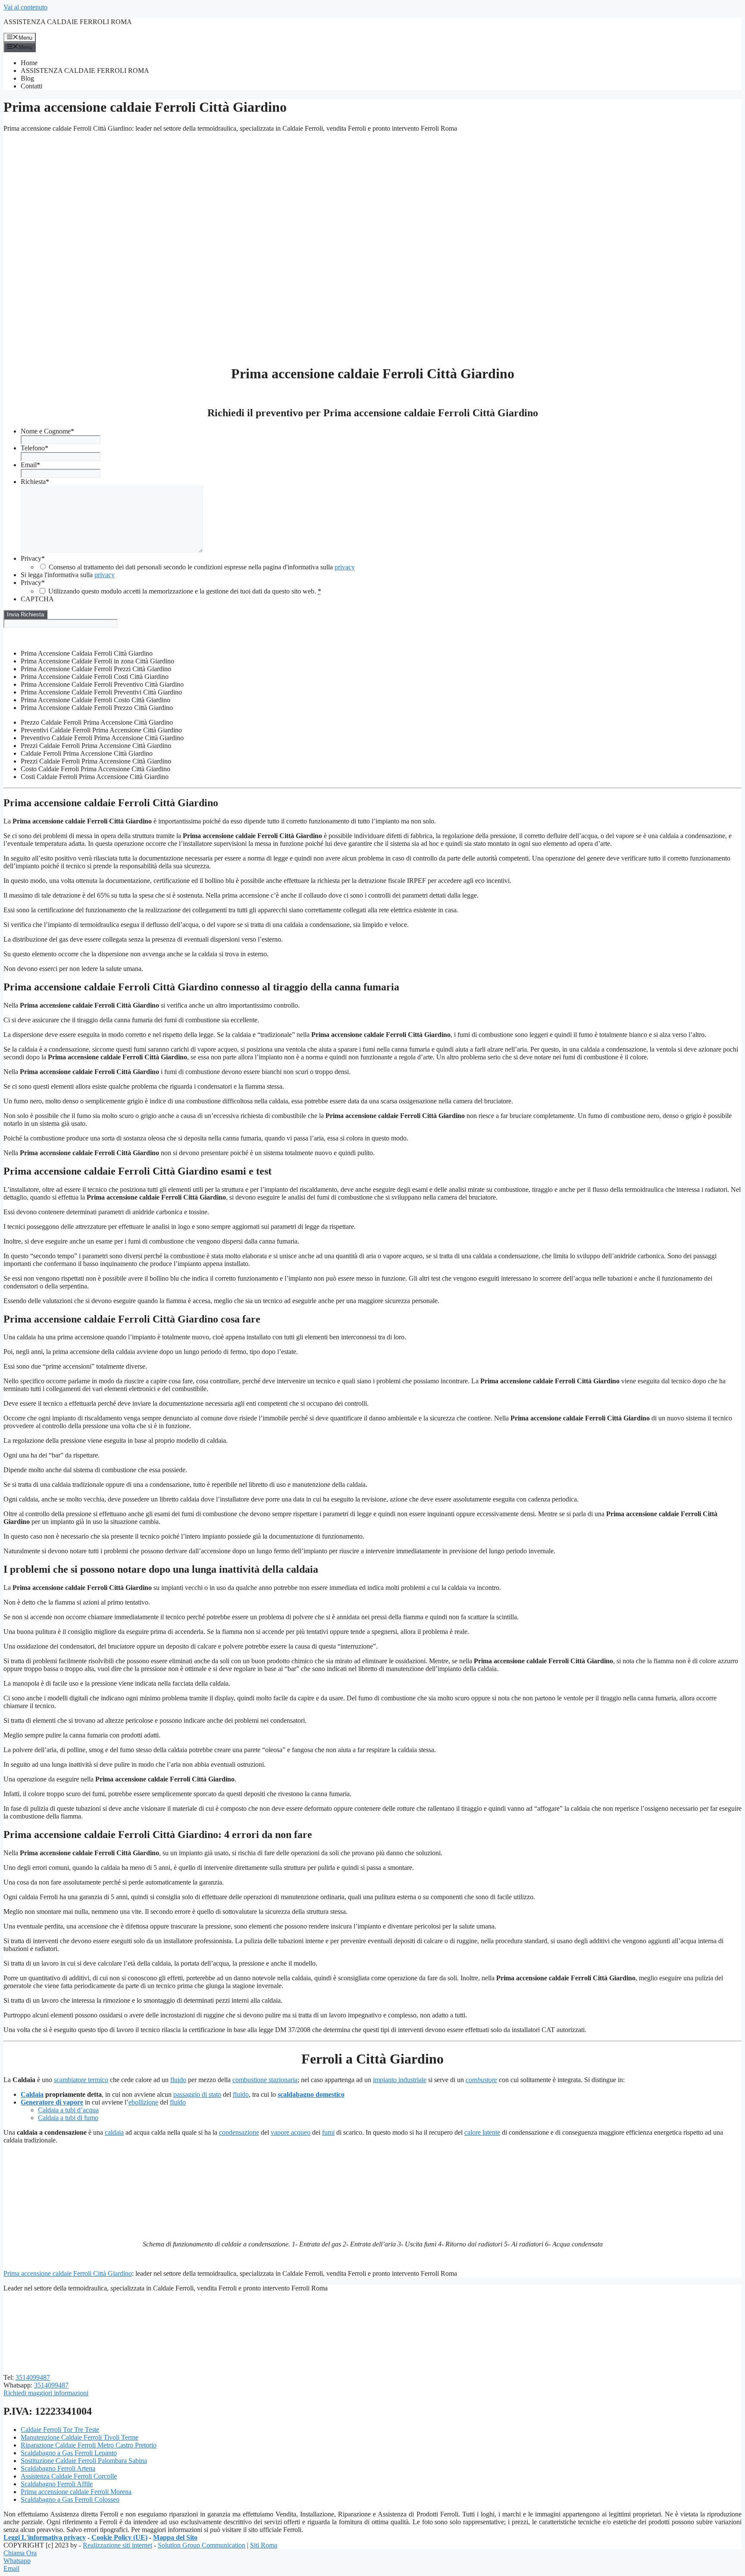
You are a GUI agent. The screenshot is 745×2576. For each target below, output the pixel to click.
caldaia (114, 2132)
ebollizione (143, 2102)
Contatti (31, 86)
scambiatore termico (81, 2080)
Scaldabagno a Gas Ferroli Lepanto (69, 2453)
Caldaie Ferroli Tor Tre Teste (60, 2430)
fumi (328, 2132)
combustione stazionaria (265, 2080)
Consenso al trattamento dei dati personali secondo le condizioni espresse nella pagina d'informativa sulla (202, 567)
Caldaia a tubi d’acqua (68, 2110)
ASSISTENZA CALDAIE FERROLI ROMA (68, 22)
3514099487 (33, 2377)
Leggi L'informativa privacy (45, 2537)
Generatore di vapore (52, 2102)
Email (30, 465)
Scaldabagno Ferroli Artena (58, 2468)
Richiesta (35, 482)
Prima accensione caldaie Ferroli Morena (76, 2492)
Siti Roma (264, 2545)
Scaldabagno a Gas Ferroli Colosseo (70, 2499)
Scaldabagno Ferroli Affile (57, 2484)
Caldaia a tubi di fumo (68, 2118)
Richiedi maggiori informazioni (46, 2393)
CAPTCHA (37, 599)
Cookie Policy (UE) (119, 2537)
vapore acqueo (291, 2132)
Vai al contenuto (25, 7)
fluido (178, 2080)
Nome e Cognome (47, 431)
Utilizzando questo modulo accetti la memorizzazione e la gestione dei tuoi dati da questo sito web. (185, 591)
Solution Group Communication (202, 2545)
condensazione (239, 2132)
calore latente (482, 2132)
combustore (481, 2080)
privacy (345, 567)
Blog (27, 78)
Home (29, 63)
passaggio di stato (197, 2094)
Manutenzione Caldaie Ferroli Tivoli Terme (80, 2437)
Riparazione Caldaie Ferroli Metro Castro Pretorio (89, 2445)
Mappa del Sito (175, 2537)
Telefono (34, 448)
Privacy (33, 558)
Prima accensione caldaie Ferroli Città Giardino (68, 2273)
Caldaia (32, 2094)
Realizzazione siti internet (117, 2545)
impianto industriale (400, 2080)
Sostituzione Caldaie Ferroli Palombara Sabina (84, 2461)
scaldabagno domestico (311, 2094)
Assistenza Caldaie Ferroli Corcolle (69, 2476)
